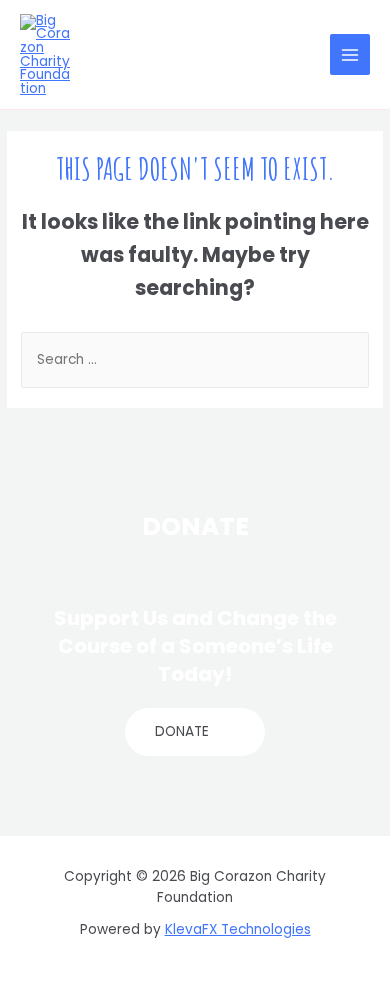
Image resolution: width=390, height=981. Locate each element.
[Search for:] (195, 359)
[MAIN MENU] (350, 54)
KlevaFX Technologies (238, 929)
